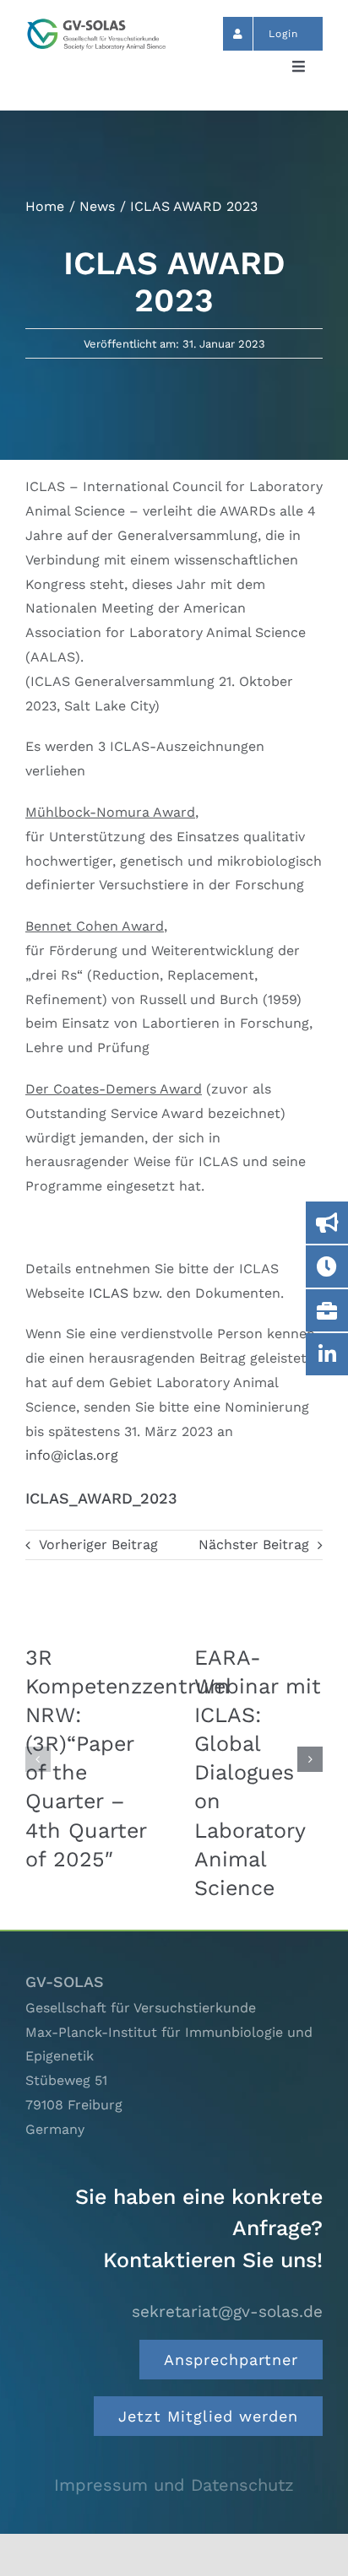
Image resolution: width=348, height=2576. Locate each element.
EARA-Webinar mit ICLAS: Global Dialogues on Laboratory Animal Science (258, 1773)
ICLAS (109, 1293)
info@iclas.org (72, 1455)
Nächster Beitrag (254, 1545)
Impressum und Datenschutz (174, 2485)
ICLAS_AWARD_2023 (101, 1498)
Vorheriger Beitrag (98, 1545)
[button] (38, 1759)
